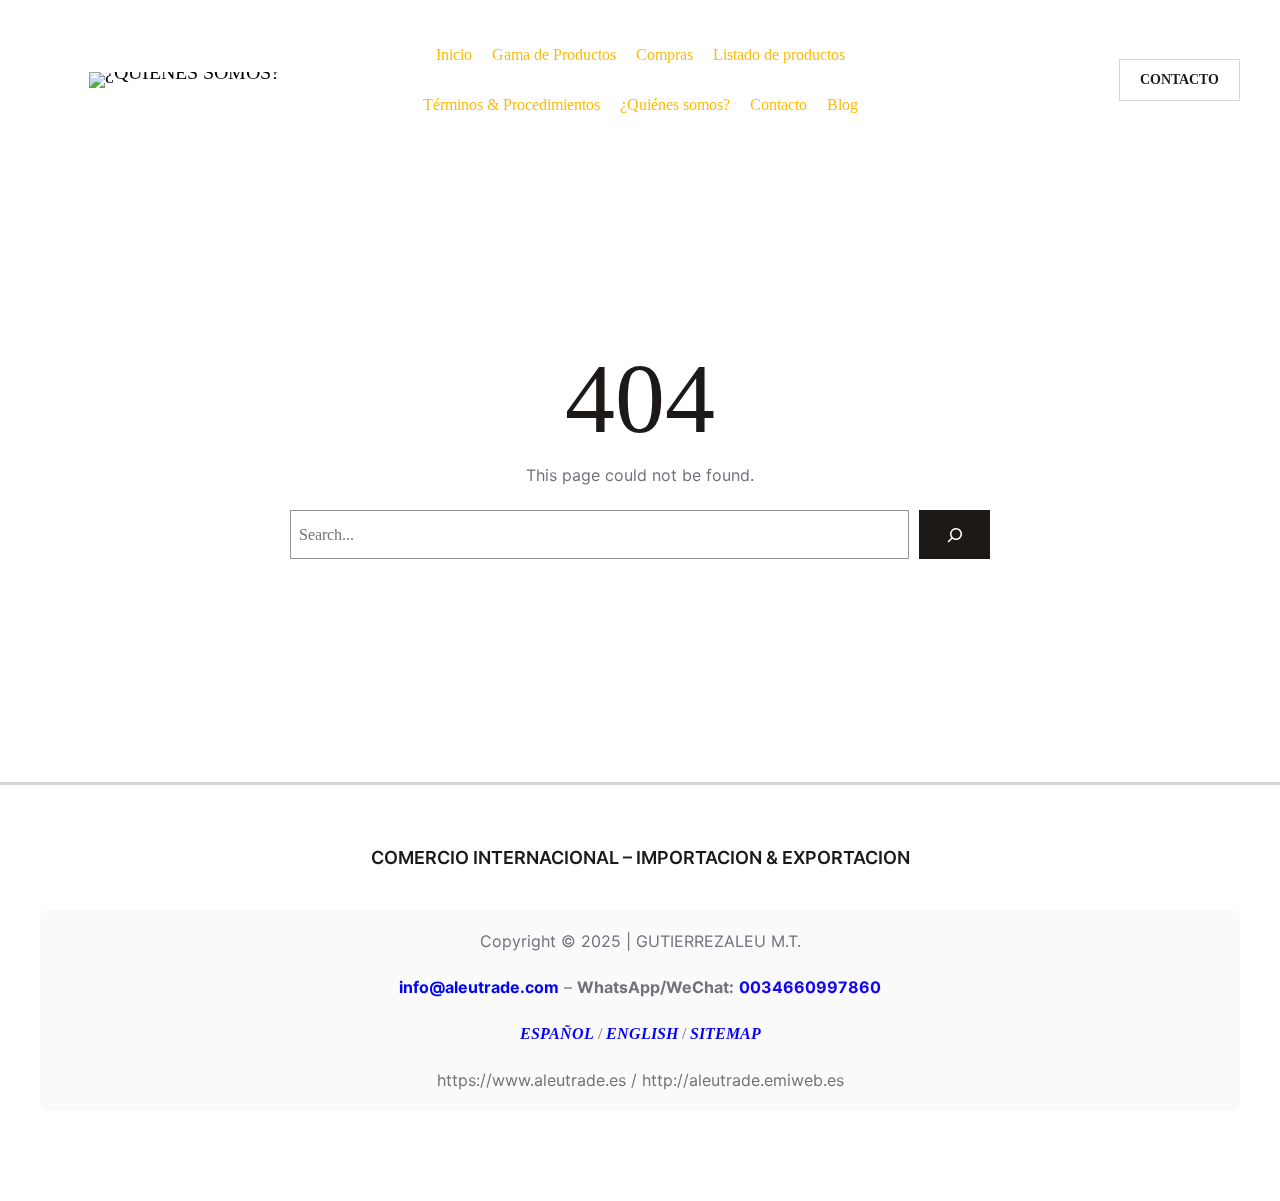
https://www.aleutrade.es (531, 1080)
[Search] (954, 534)
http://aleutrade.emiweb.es (743, 1080)
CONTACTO (1179, 79)
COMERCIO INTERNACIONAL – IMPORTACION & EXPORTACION (640, 857)
